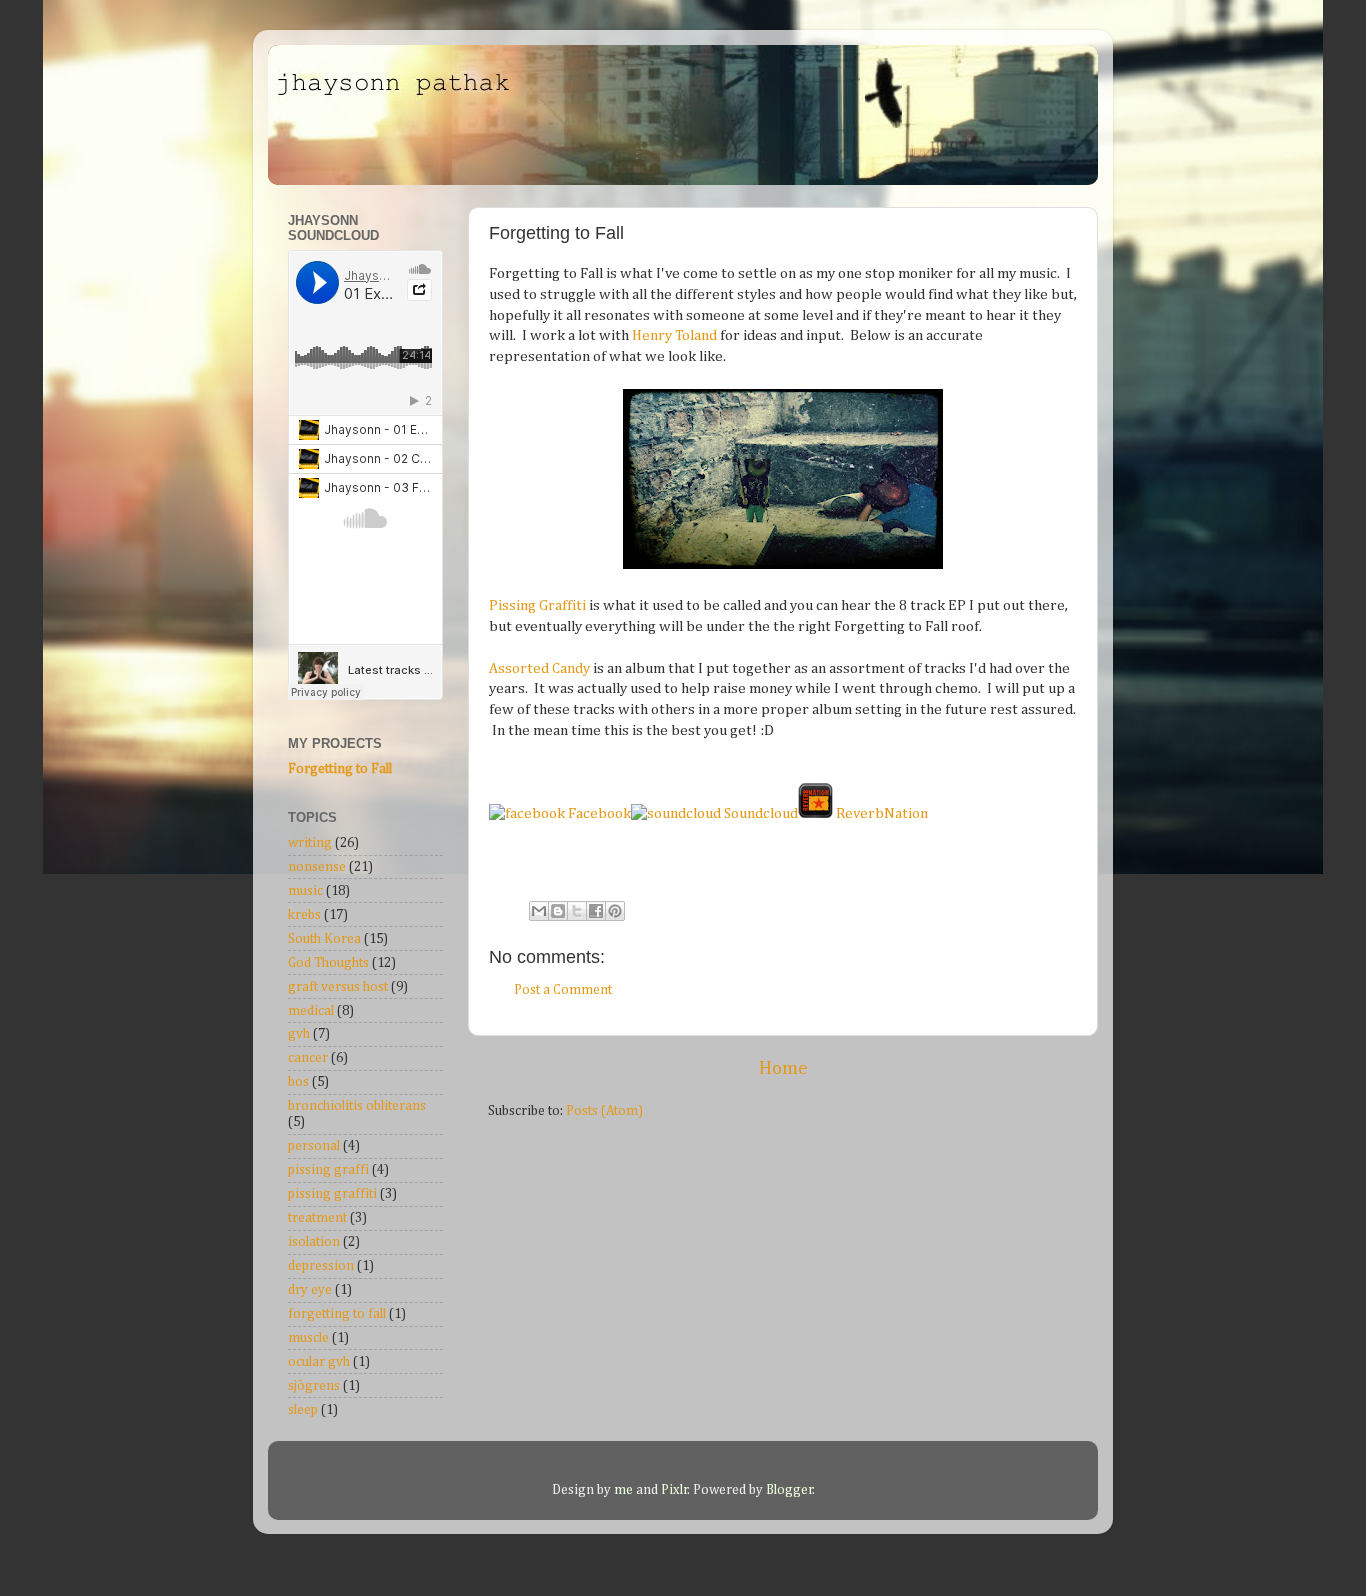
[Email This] (539, 911)
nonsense (317, 867)
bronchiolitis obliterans (357, 1106)
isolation (314, 1242)
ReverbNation (880, 813)
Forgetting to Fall (340, 769)
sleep (303, 1410)
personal (314, 1146)
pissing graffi (328, 1170)
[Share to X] (577, 911)
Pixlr (674, 1490)
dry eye (310, 1290)
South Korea (324, 939)
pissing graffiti (332, 1194)
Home (783, 1068)
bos (298, 1082)
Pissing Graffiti (537, 605)
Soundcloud (759, 813)
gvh (299, 1034)
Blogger (789, 1490)
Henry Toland (674, 335)
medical (311, 1011)
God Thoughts (328, 963)
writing (310, 843)
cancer (308, 1058)
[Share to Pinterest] (615, 911)
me (625, 1490)
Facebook (598, 813)
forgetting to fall (337, 1314)
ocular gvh (319, 1362)
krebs (304, 915)
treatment (317, 1218)
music (305, 891)
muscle (308, 1338)
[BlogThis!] (558, 911)
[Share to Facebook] (596, 911)
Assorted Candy (539, 668)
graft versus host (338, 987)
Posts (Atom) (604, 1111)
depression (321, 1266)
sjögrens (314, 1386)
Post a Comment (563, 990)
